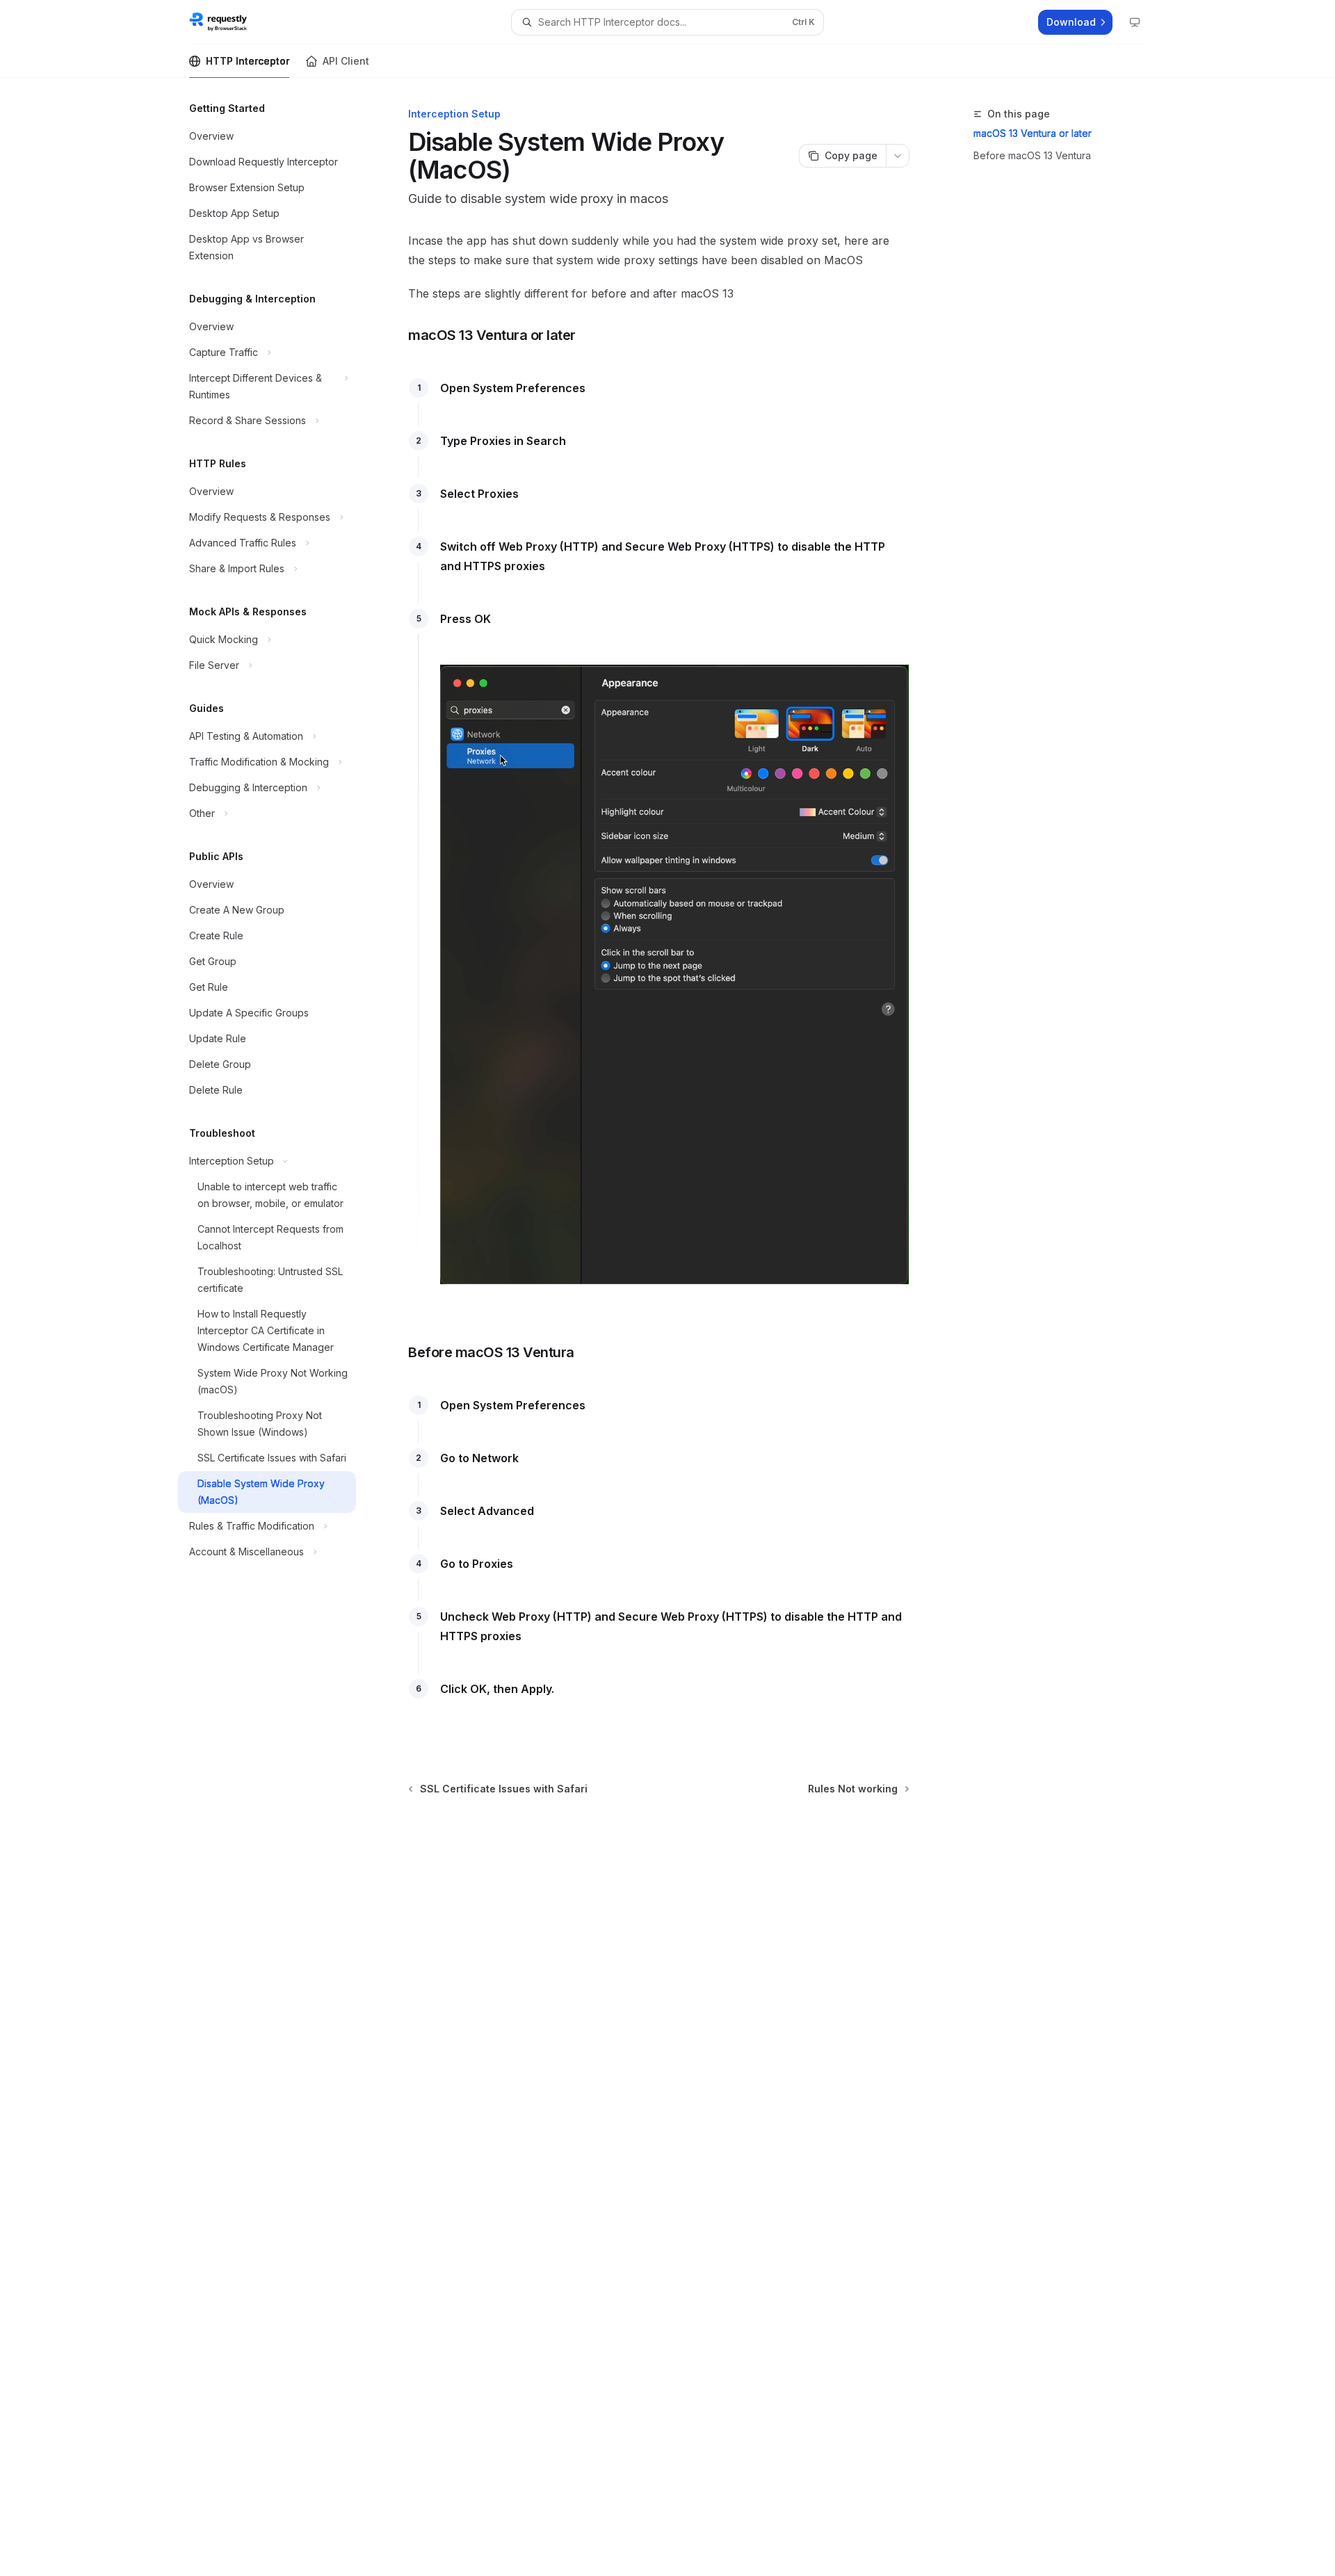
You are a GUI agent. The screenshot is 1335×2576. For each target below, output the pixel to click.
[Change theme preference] (1135, 22)
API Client (346, 61)
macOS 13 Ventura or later (1033, 133)
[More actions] (898, 156)
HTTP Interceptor (248, 61)
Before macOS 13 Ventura (1032, 155)
